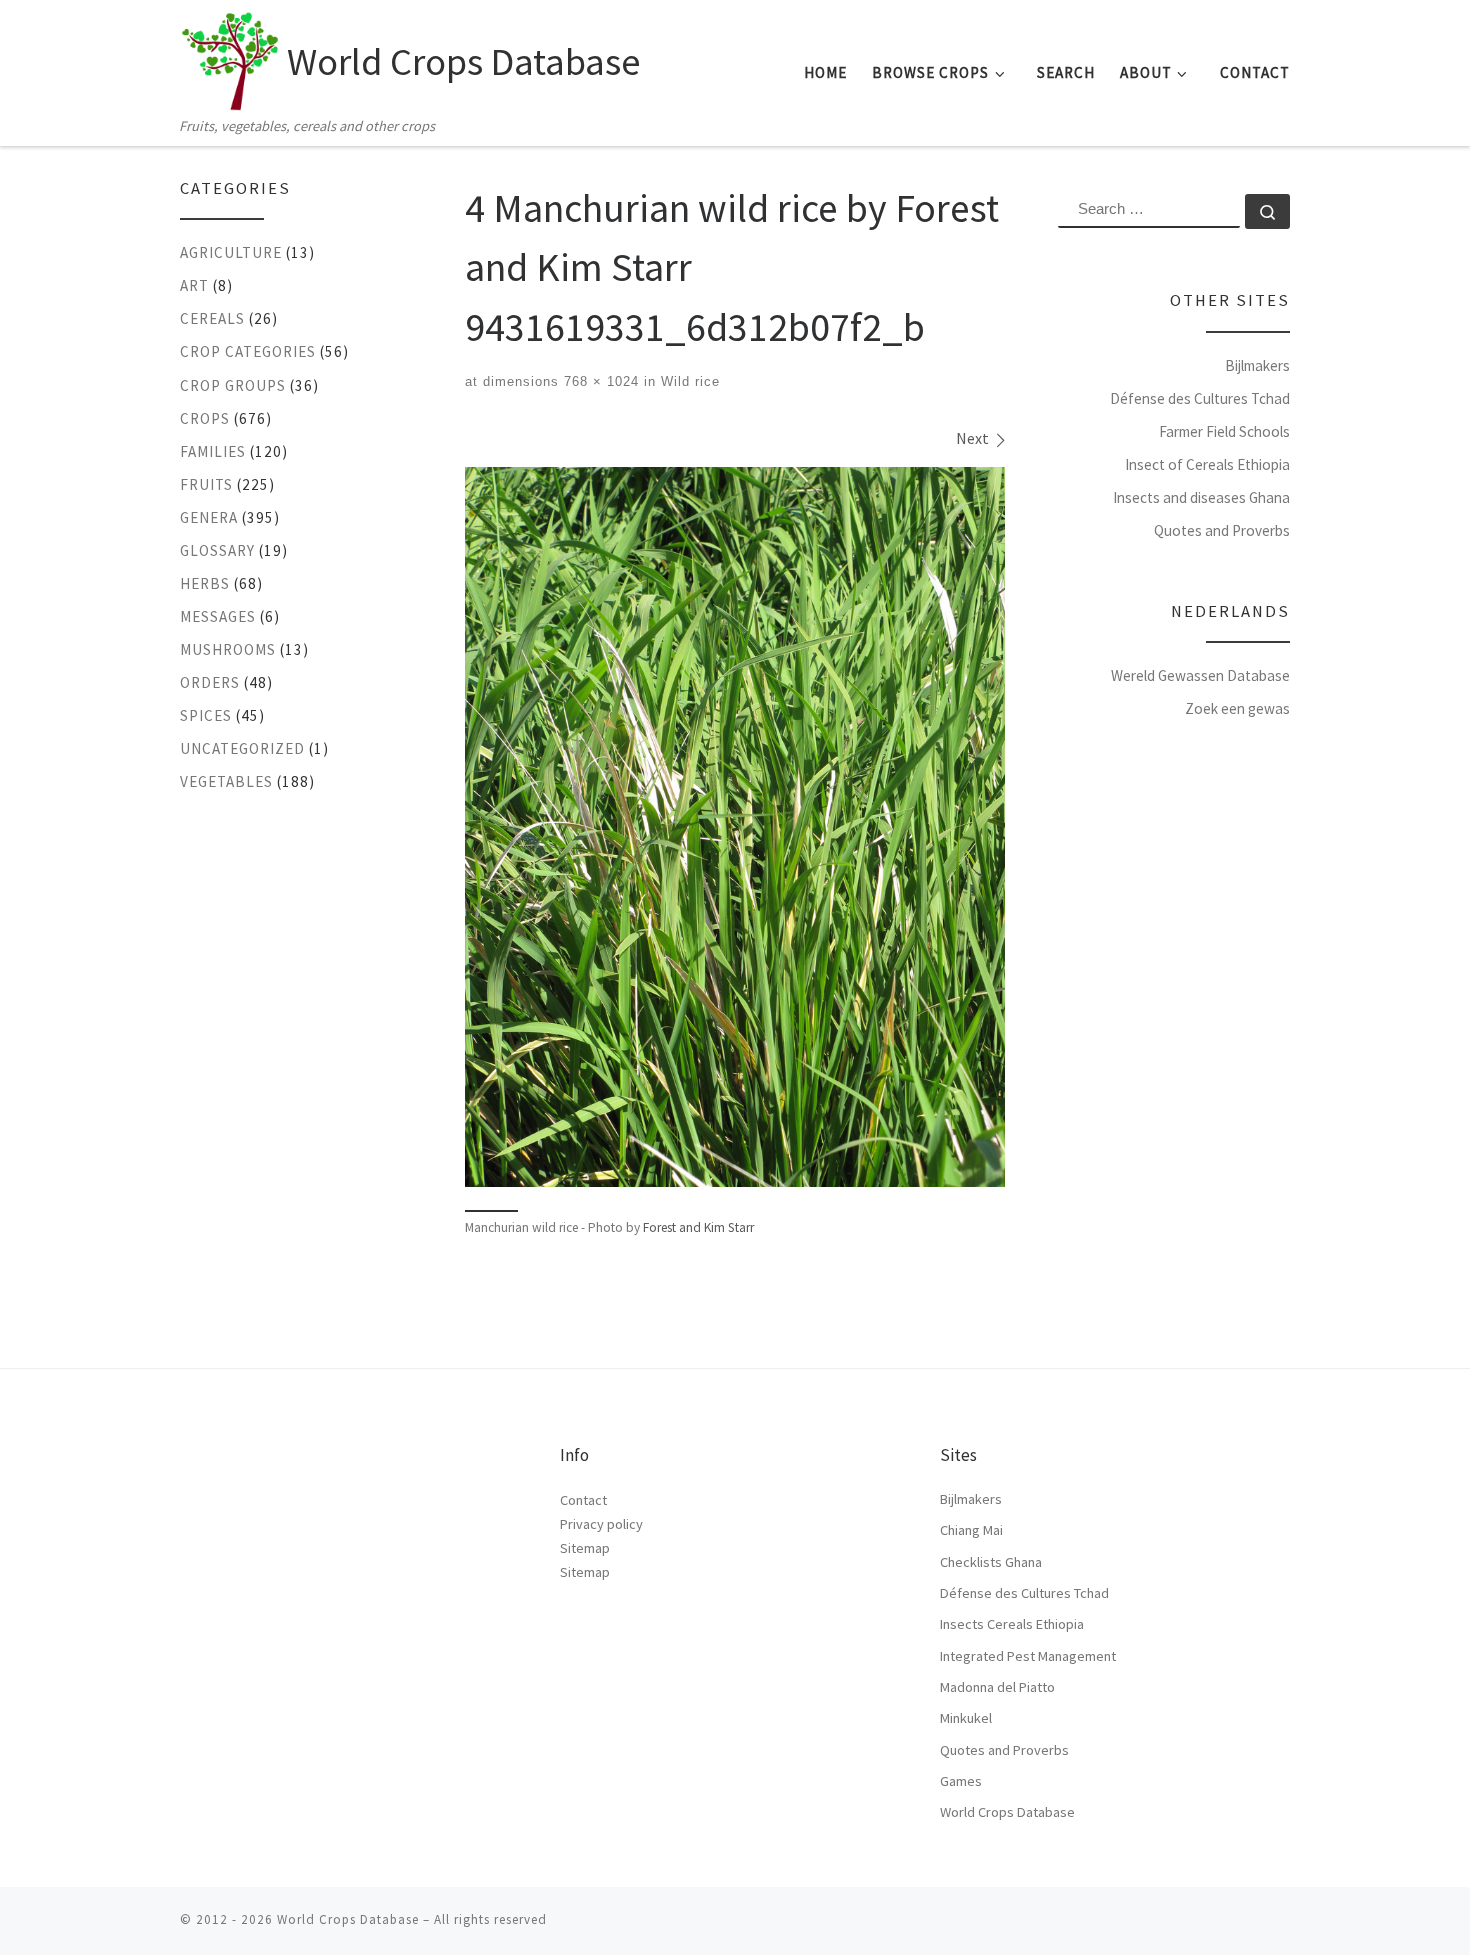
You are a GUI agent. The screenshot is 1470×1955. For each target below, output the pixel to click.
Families (213, 451)
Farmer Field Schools (1224, 431)
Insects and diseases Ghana (1201, 497)
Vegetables (226, 781)
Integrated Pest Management (1028, 1656)
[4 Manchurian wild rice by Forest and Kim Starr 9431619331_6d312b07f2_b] (735, 827)
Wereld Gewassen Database (1200, 675)
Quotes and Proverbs (1222, 530)
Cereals (212, 318)
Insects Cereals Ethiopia (1012, 1624)
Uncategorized (242, 748)
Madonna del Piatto (997, 1687)
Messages (218, 616)
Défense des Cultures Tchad (1200, 398)
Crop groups (233, 385)
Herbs (205, 583)
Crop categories (248, 351)
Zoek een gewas (1237, 708)
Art (194, 285)
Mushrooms (228, 649)
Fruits (206, 484)
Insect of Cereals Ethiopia (1207, 464)
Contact (583, 1500)
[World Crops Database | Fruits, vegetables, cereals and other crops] (230, 56)
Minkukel (966, 1718)
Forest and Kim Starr (698, 1227)
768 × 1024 (599, 381)
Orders (210, 682)
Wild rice (688, 381)
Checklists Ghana (991, 1562)
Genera (209, 517)
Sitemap (585, 1548)
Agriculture (231, 252)
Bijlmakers (1257, 365)
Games (961, 1781)
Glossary (217, 550)
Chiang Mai (971, 1530)
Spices (206, 715)
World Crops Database (1007, 1812)
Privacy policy (601, 1524)
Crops (205, 418)
